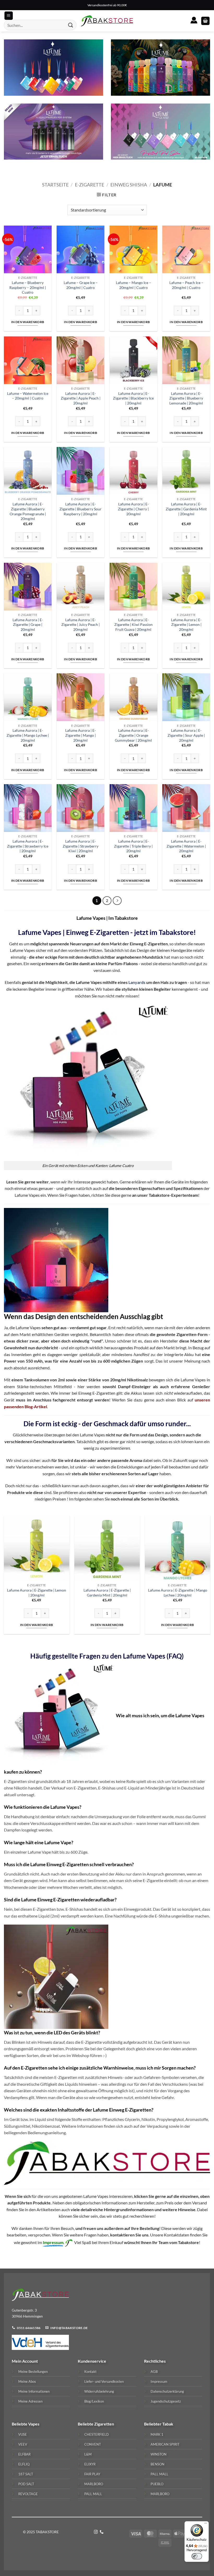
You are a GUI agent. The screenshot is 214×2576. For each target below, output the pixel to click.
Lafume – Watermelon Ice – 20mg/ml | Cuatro (28, 396)
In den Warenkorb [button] (28, 322)
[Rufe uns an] (102, 2532)
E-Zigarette (90, 185)
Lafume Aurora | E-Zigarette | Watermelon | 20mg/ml (186, 846)
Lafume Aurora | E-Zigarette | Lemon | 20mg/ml (186, 625)
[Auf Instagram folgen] (96, 2532)
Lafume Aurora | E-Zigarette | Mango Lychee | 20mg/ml (28, 735)
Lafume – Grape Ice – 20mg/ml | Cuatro (81, 285)
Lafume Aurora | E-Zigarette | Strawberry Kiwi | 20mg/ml (81, 846)
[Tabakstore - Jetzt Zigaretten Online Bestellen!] (107, 21)
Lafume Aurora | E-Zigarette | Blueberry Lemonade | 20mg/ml (186, 398)
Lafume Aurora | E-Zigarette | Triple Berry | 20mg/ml (133, 846)
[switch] (197, 2556)
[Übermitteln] (71, 25)
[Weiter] (117, 901)
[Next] (210, 1579)
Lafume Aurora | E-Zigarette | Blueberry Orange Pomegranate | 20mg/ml (28, 511)
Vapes (34, 2424)
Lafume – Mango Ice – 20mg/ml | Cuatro (133, 285)
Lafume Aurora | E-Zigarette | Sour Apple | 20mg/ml (186, 735)
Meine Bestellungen (33, 2372)
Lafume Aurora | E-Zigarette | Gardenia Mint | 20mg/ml (186, 509)
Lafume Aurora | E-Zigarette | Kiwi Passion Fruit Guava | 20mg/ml (133, 625)
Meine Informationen (34, 2391)
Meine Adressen (30, 2401)
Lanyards (137, 982)
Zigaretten (104, 2424)
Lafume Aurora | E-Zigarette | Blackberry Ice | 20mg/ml (133, 398)
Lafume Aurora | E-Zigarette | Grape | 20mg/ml (28, 625)
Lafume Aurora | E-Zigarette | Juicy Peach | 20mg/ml (81, 625)
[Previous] (4, 1579)
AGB (154, 2372)
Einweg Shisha (129, 185)
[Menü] (206, 2524)
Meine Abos (27, 2381)
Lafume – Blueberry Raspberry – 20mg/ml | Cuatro (28, 287)
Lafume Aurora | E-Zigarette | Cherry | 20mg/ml (133, 509)
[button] (205, 21)
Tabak (168, 2424)
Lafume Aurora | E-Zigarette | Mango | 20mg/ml (81, 735)
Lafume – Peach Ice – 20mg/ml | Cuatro (186, 285)
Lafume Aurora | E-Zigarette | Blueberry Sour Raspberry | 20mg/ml (81, 509)
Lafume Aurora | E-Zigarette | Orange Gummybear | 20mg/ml (133, 735)
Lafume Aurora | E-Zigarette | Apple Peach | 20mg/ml (81, 398)
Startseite (55, 185)
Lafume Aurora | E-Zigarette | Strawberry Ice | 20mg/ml (28, 846)
